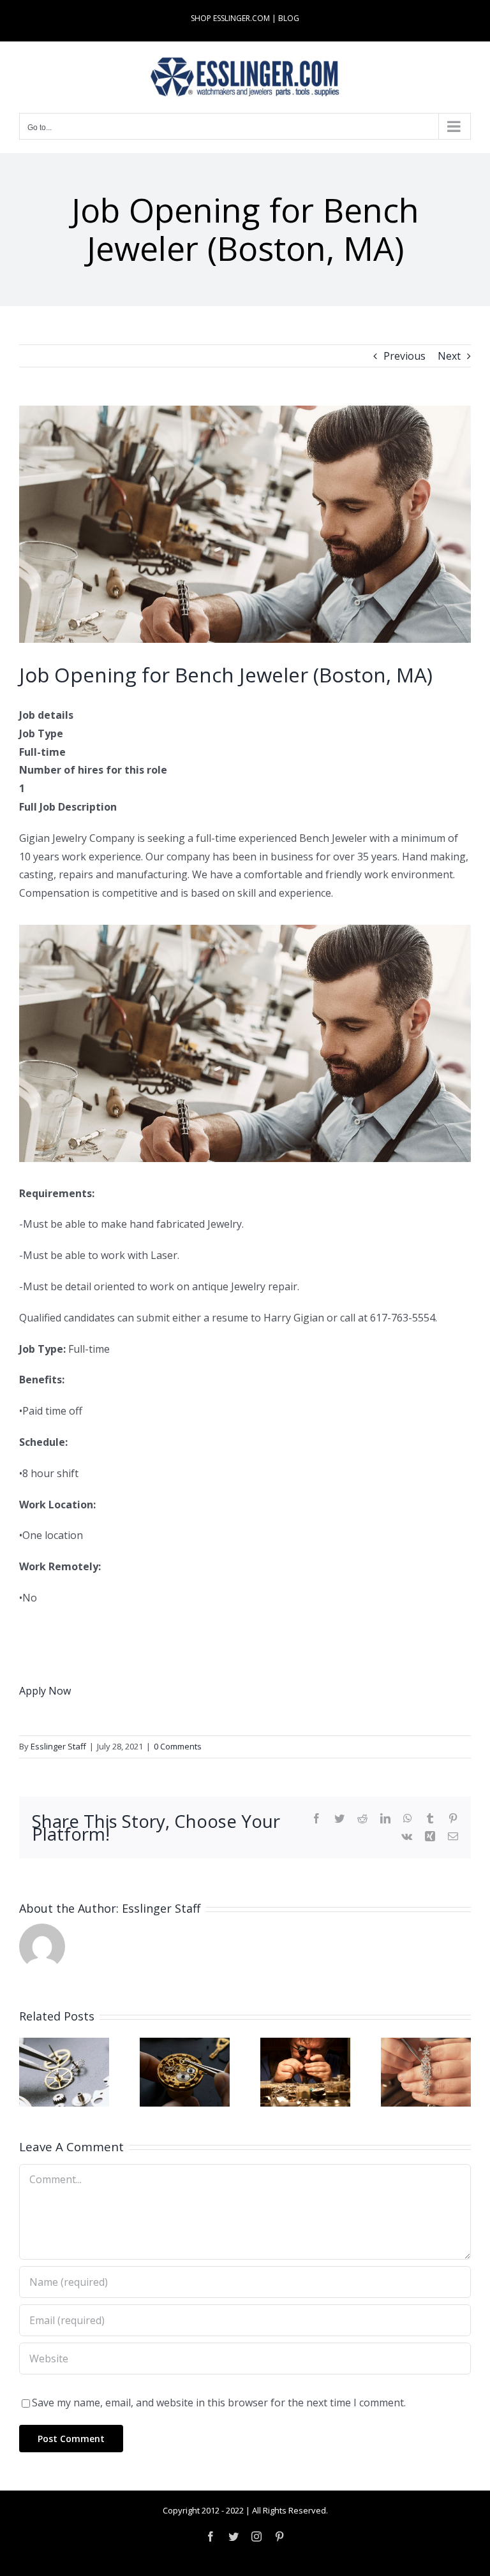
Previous (405, 356)
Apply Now (45, 1691)
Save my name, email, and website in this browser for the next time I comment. (219, 2403)
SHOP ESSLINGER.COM (230, 18)
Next (449, 356)
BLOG (289, 18)
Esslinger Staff (58, 1746)
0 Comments (178, 1746)
